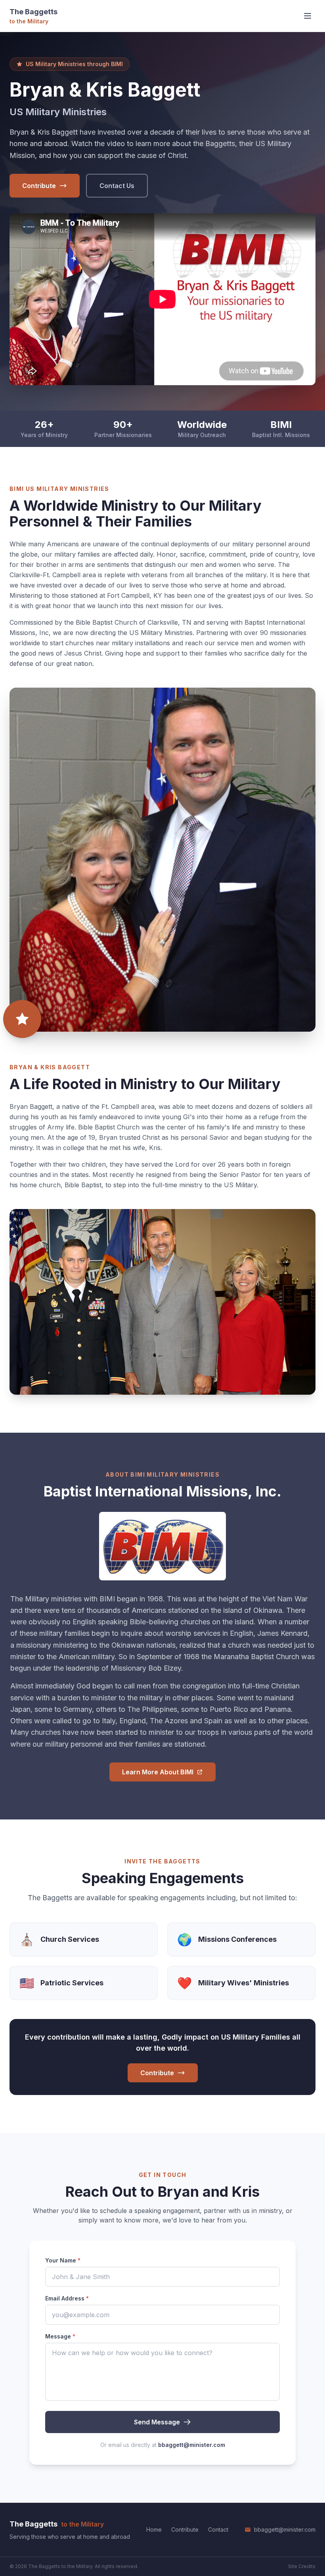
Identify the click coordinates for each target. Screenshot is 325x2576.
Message (60, 2336)
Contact (218, 2529)
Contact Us (117, 186)
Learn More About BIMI (158, 1772)
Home (154, 2529)
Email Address (67, 2298)
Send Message (157, 2422)
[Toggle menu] (308, 16)
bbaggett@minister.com (192, 2445)
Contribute (39, 186)
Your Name (63, 2260)
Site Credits (302, 2566)
